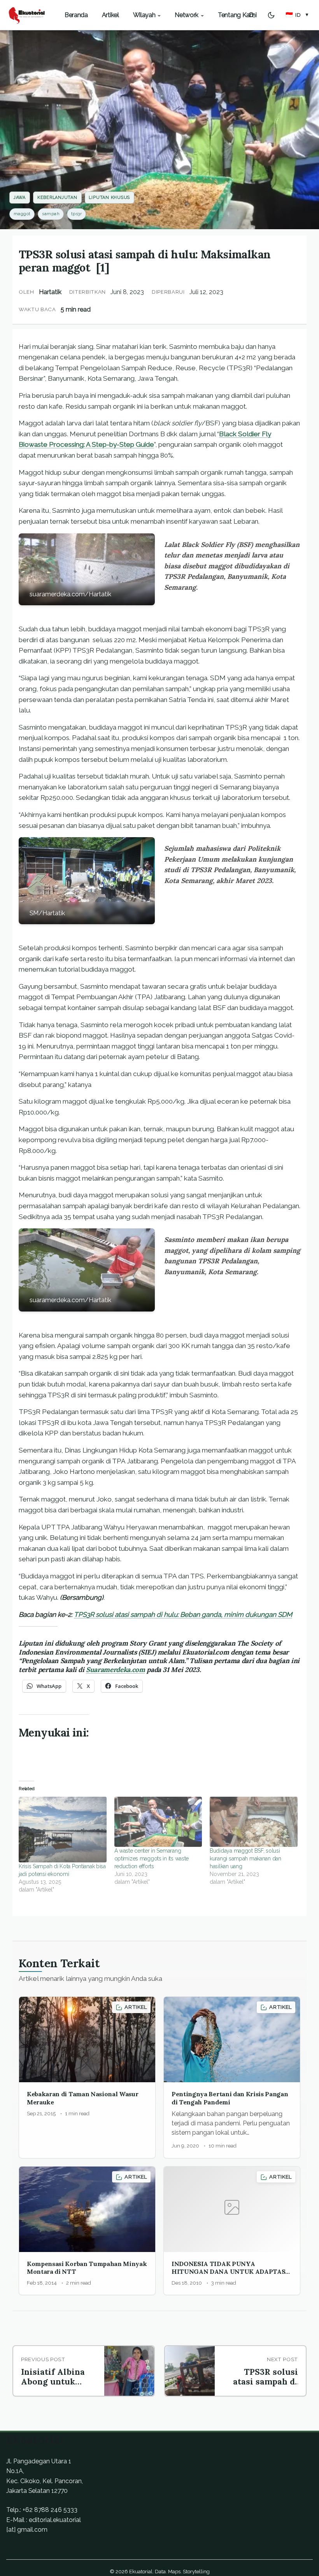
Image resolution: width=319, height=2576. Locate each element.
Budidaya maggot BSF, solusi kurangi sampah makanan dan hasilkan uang (245, 1858)
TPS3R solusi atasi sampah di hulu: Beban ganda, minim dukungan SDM (183, 1615)
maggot (22, 214)
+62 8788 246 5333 (50, 2510)
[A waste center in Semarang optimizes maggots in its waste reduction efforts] (158, 1822)
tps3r (76, 214)
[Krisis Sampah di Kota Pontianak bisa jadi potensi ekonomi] (63, 1830)
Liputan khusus (109, 198)
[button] (297, 15)
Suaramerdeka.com (115, 1670)
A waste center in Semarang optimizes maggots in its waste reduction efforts (152, 1858)
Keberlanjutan (57, 198)
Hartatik (50, 292)
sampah (51, 214)
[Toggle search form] (252, 15)
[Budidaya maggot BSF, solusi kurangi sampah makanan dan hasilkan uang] (254, 1822)
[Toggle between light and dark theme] (271, 15)
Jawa (20, 198)
